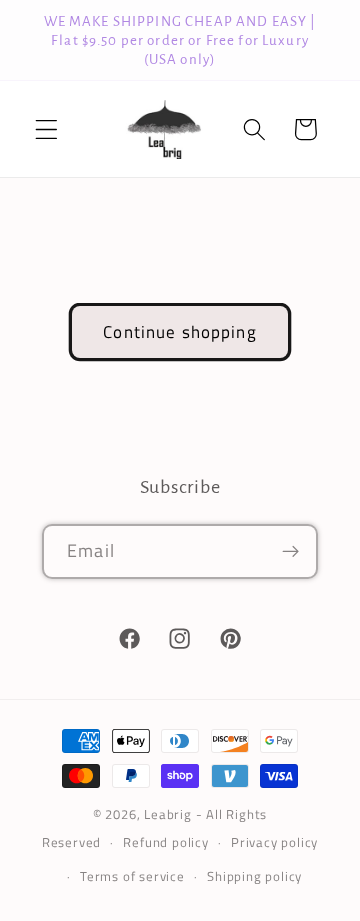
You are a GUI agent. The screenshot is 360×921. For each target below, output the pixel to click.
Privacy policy (274, 842)
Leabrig (168, 814)
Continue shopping (180, 331)
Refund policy (165, 842)
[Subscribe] (290, 552)
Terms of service (132, 876)
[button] (46, 129)
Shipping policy (254, 876)
